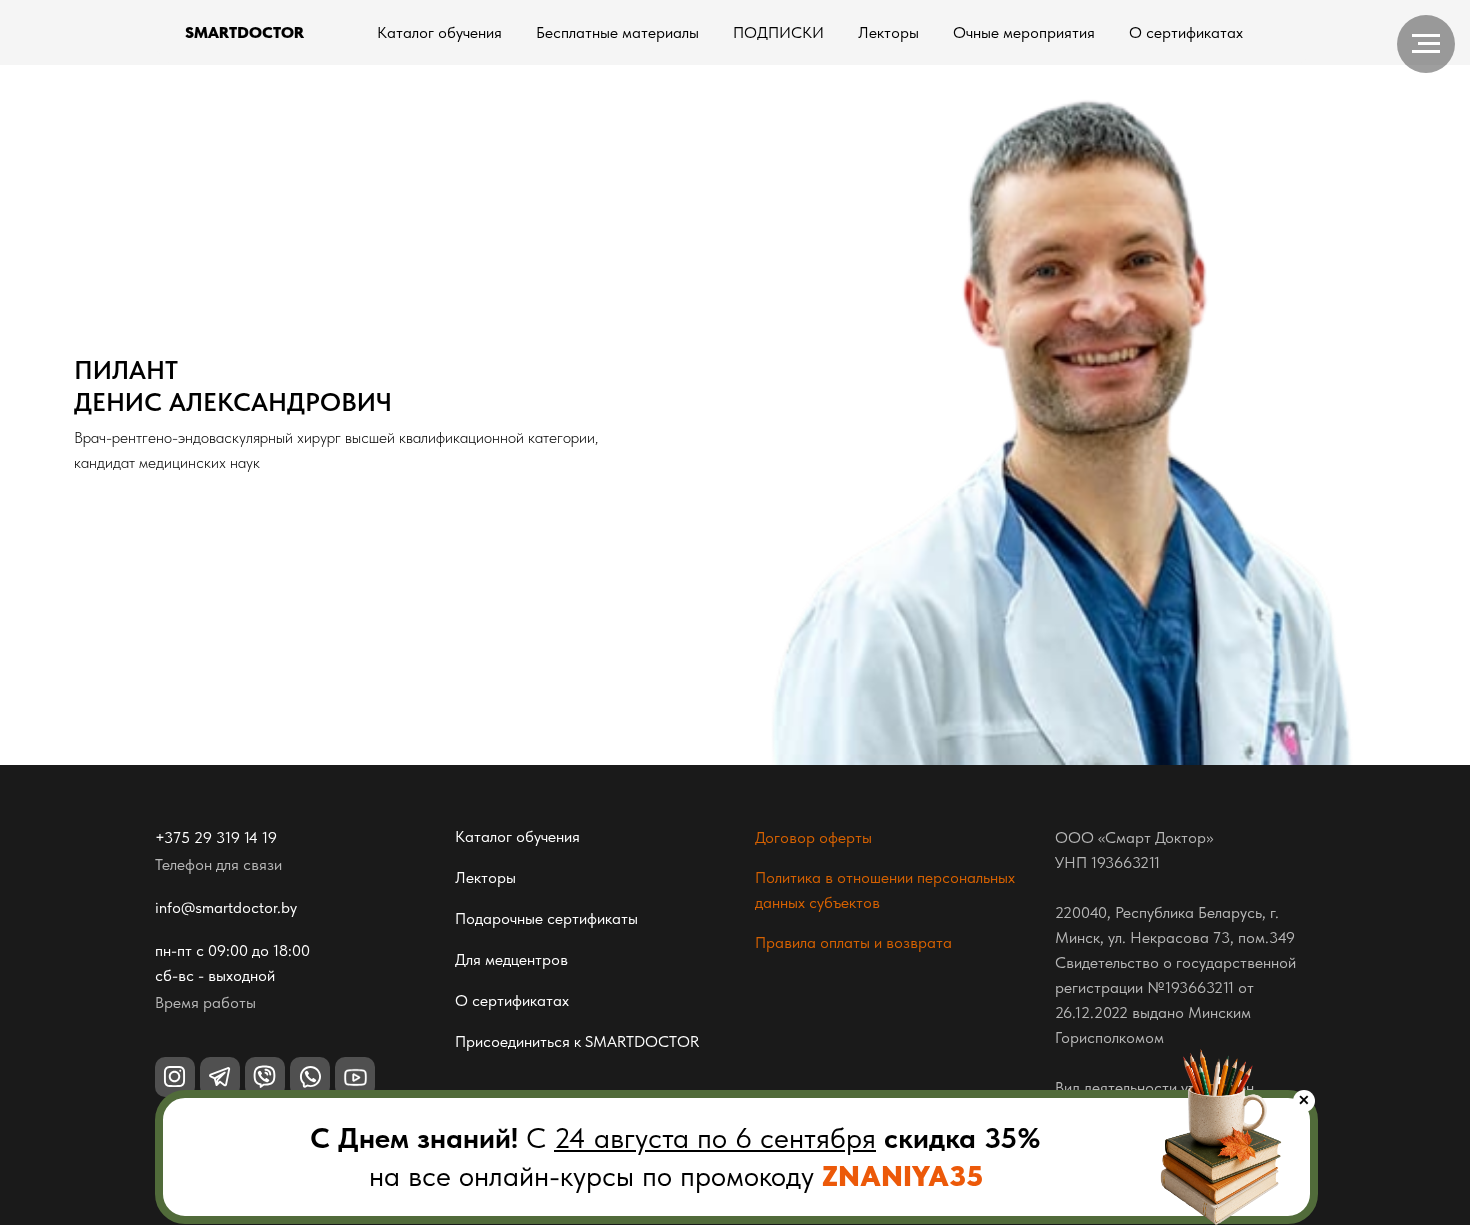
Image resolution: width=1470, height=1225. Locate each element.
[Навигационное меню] (1426, 44)
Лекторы (888, 32)
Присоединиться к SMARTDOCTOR (577, 1041)
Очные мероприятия (1024, 32)
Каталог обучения (439, 32)
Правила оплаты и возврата (853, 942)
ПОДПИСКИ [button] (778, 32)
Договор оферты (813, 837)
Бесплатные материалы (617, 32)
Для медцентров (511, 959)
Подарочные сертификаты (546, 918)
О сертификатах (1186, 32)
